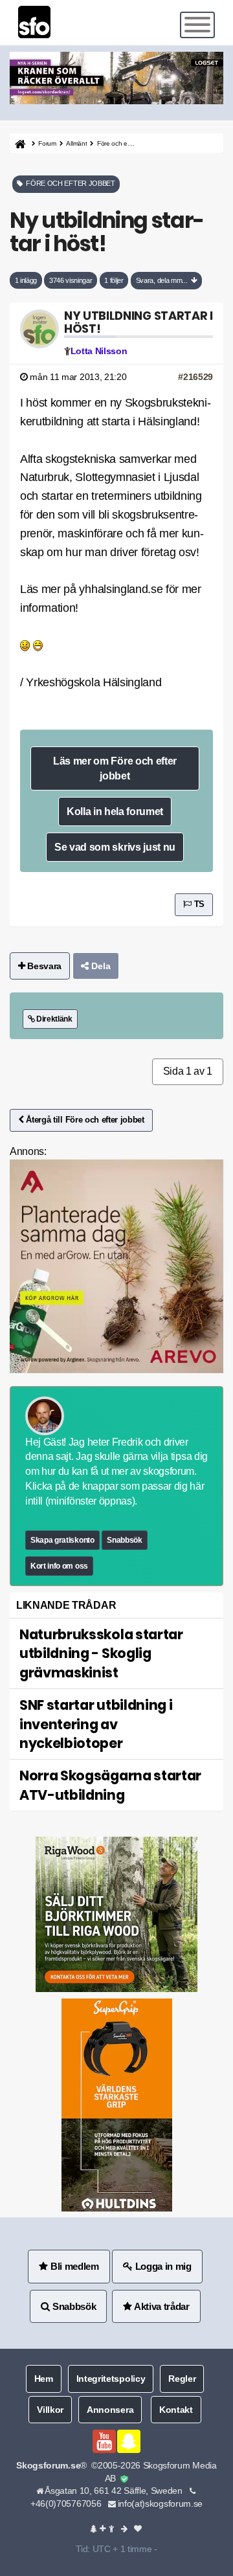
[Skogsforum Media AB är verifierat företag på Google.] (124, 2479)
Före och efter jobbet (126, 143)
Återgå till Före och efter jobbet (84, 1120)
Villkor (50, 2410)
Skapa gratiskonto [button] (62, 1540)
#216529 (195, 377)
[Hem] (19, 143)
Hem (44, 2379)
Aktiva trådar (161, 2306)
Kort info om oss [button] (59, 1566)
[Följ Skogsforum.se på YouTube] (104, 2441)
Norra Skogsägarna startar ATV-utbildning (110, 1785)
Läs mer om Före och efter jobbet (115, 768)
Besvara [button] (43, 966)
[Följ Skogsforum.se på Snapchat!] (129, 2441)
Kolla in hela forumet (115, 811)
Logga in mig (162, 2266)
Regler (182, 2379)
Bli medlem (73, 2266)
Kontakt (176, 2410)
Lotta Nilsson (99, 351)
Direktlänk (53, 1019)
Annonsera (110, 2410)
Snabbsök (124, 1540)
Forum (47, 143)
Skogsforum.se (48, 2466)
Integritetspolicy (111, 2379)
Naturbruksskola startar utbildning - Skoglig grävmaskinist (101, 1653)
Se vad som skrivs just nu (115, 847)
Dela (100, 966)
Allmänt (76, 143)
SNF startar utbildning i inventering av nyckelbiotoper (96, 1724)
